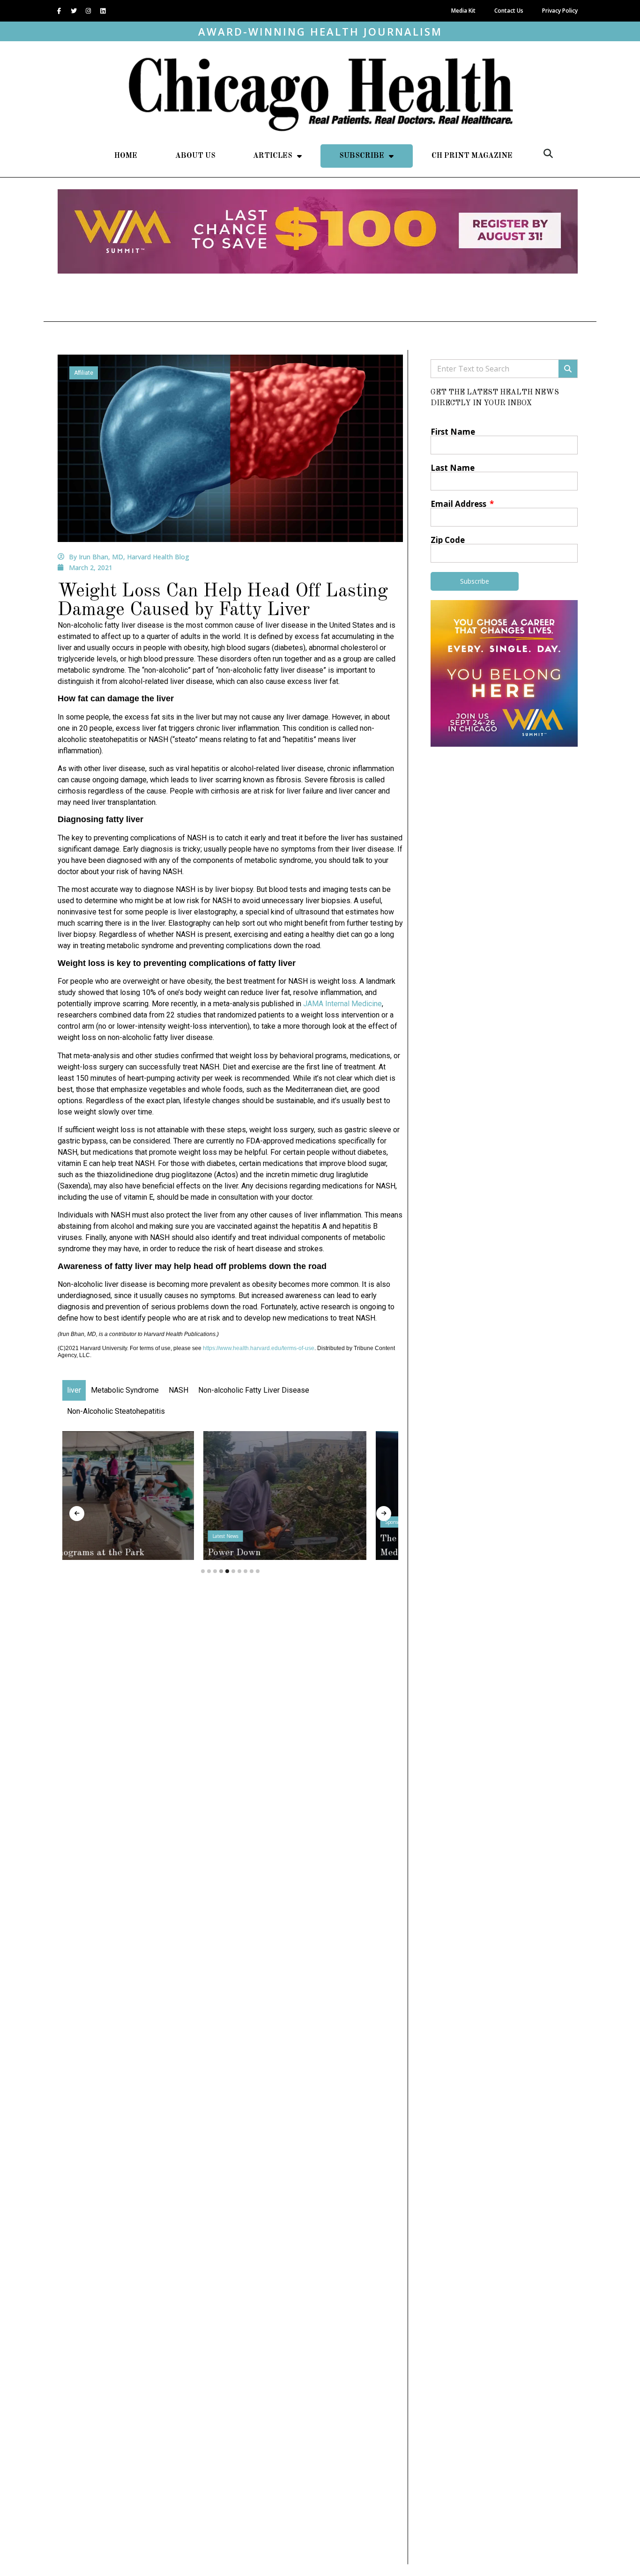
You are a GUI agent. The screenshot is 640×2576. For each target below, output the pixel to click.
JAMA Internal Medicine (342, 1004)
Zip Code (448, 540)
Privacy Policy (560, 11)
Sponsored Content (265, 1522)
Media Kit (463, 11)
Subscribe (362, 156)
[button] (548, 154)
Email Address (459, 504)
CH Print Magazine (472, 156)
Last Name (453, 468)
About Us (195, 156)
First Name (453, 432)
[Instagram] (88, 11)
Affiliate (84, 373)
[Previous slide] (77, 1514)
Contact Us (509, 11)
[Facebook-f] (59, 11)
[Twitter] (74, 11)
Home (126, 156)
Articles (273, 156)
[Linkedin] (103, 11)
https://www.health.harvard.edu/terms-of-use (259, 1348)
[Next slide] (384, 1514)
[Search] (568, 369)
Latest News (85, 1536)
